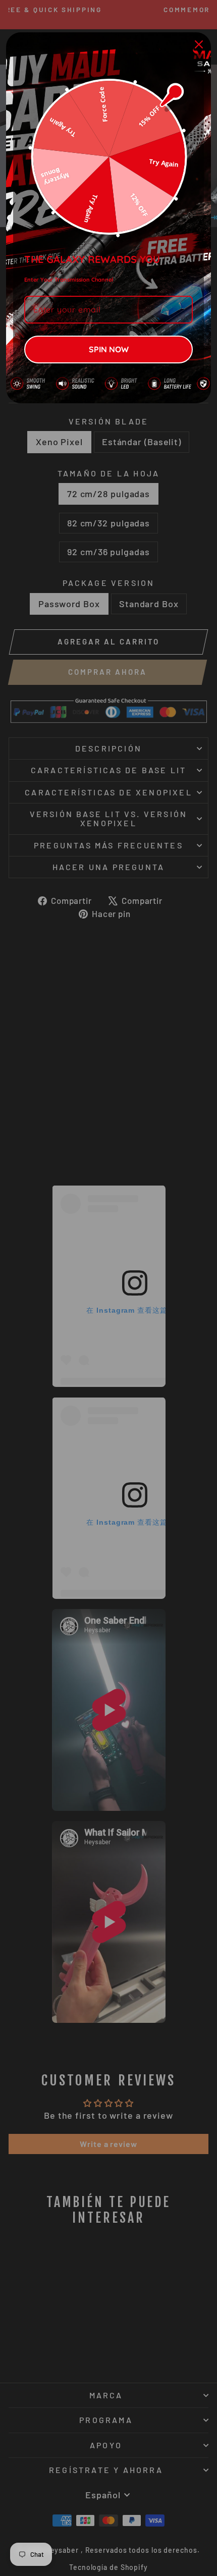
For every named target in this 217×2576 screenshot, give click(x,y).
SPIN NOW (109, 349)
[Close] (199, 44)
